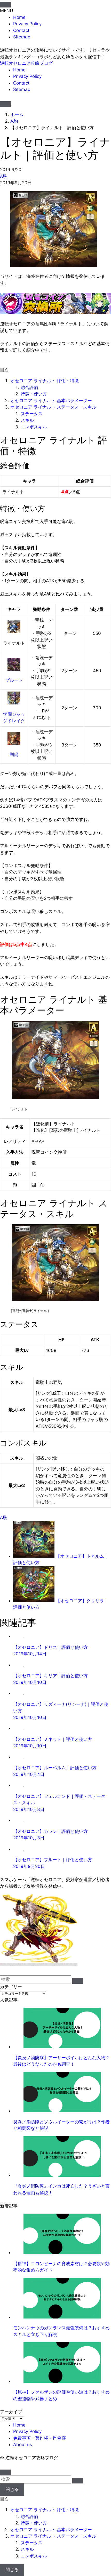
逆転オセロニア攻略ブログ (26, 63)
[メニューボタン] (5, 104)
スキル (27, 420)
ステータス (32, 414)
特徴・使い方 (34, 394)
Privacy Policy (27, 24)
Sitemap (22, 37)
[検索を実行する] (78, 1981)
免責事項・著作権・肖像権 (39, 2438)
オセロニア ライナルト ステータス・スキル (53, 407)
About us (23, 2445)
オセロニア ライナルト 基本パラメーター (51, 401)
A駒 (4, 176)
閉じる (12, 2489)
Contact (21, 30)
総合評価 (29, 387)
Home (19, 17)
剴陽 (14, 754)
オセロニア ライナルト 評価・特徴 (45, 381)
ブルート (14, 680)
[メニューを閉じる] (5, 5)
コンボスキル (34, 427)
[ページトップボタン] (5, 2472)
